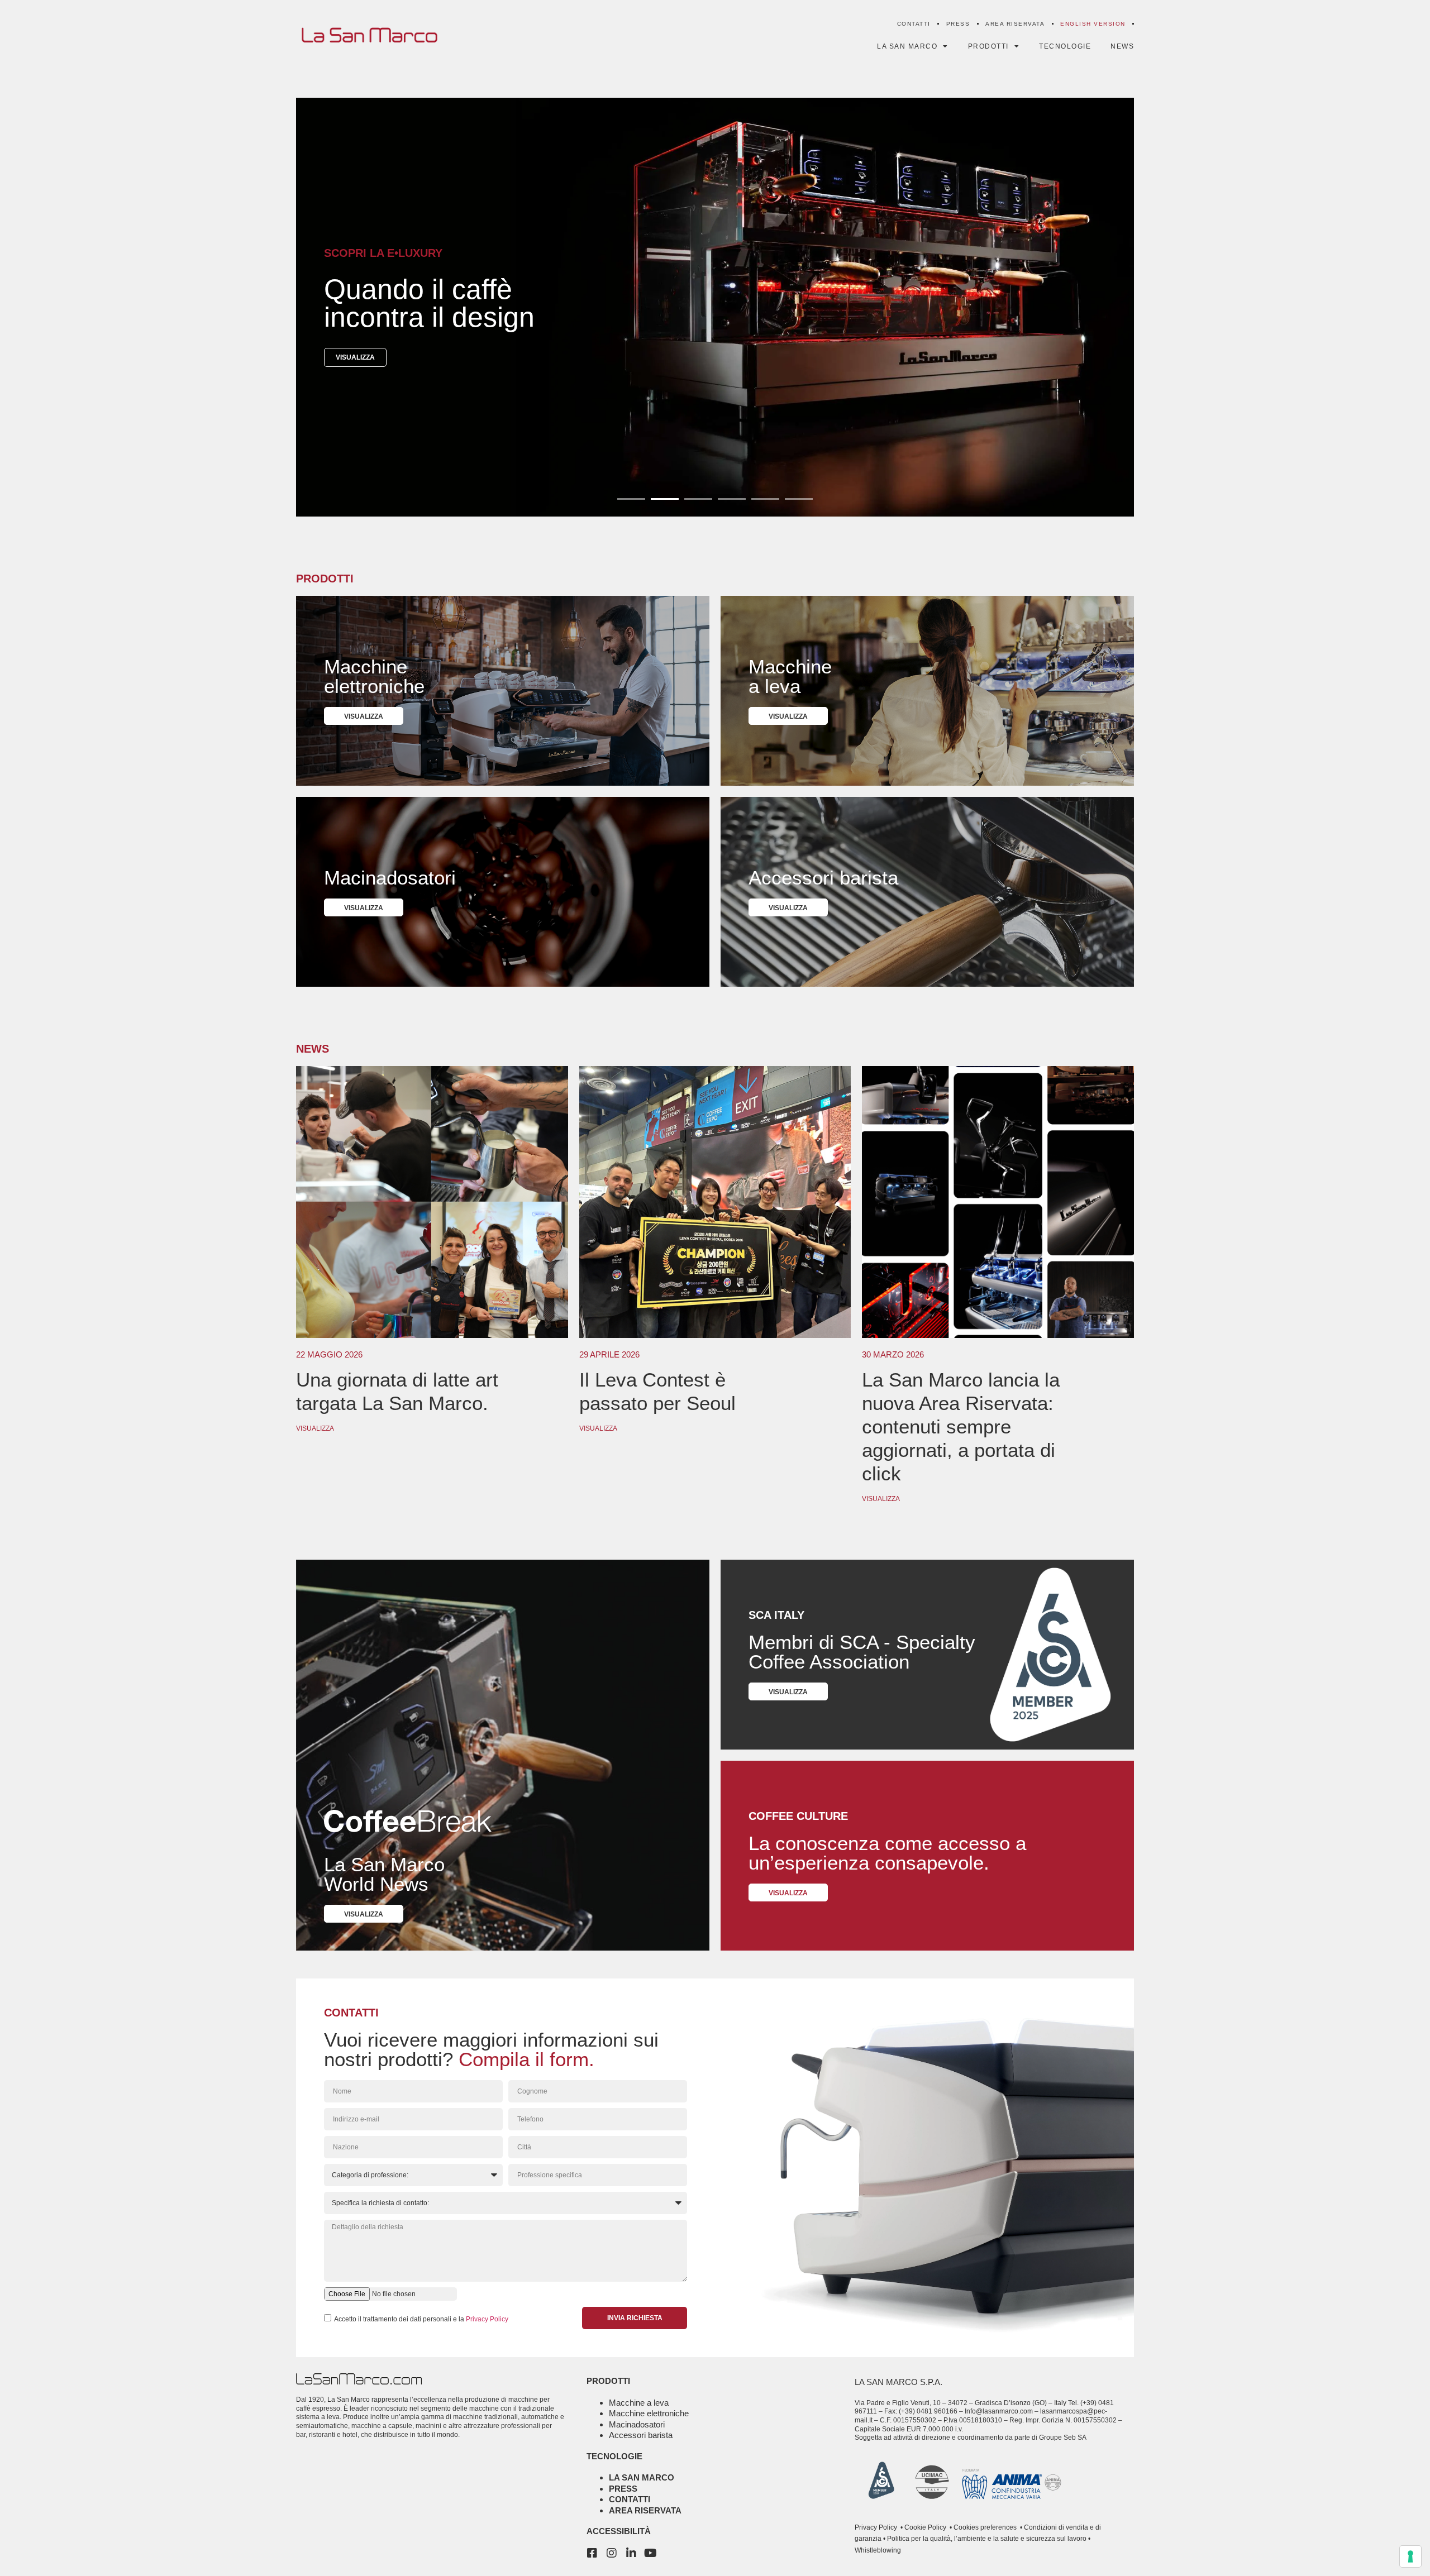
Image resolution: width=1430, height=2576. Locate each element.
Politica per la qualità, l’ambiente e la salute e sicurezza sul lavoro (986, 2539)
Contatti (914, 24)
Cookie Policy (924, 2527)
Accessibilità (619, 2531)
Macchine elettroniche (649, 2413)
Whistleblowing (878, 2550)
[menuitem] (1093, 24)
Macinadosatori (637, 2424)
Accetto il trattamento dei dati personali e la (421, 2319)
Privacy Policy (487, 2319)
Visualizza (315, 1428)
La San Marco (642, 2477)
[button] (631, 499)
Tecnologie (1065, 46)
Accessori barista (641, 2435)
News (1122, 46)
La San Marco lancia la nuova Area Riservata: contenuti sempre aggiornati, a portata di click (961, 1426)
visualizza (355, 357)
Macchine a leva (639, 2403)
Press (958, 24)
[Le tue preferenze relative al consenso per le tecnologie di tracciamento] (1410, 2556)
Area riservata (1015, 24)
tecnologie (614, 2456)
